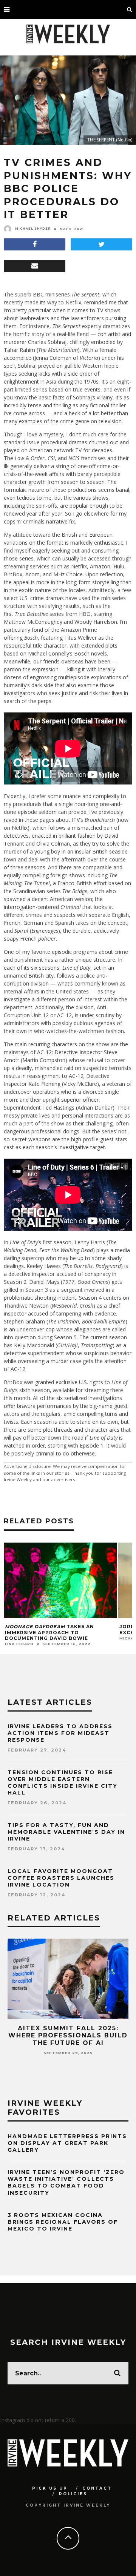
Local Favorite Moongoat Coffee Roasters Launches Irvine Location (61, 1878)
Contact (97, 2488)
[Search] (130, 9)
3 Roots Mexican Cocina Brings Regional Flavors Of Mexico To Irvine (63, 2222)
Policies (73, 2494)
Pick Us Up (50, 2488)
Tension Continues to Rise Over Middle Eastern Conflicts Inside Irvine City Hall (63, 1783)
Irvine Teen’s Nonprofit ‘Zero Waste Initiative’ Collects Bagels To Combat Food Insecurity (66, 2182)
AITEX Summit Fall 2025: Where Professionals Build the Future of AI (68, 2035)
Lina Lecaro (19, 1644)
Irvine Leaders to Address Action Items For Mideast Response (60, 1733)
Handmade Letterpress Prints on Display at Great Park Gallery (67, 2143)
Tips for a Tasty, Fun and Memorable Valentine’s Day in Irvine (66, 1832)
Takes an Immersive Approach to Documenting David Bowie (49, 1632)
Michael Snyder (33, 229)
